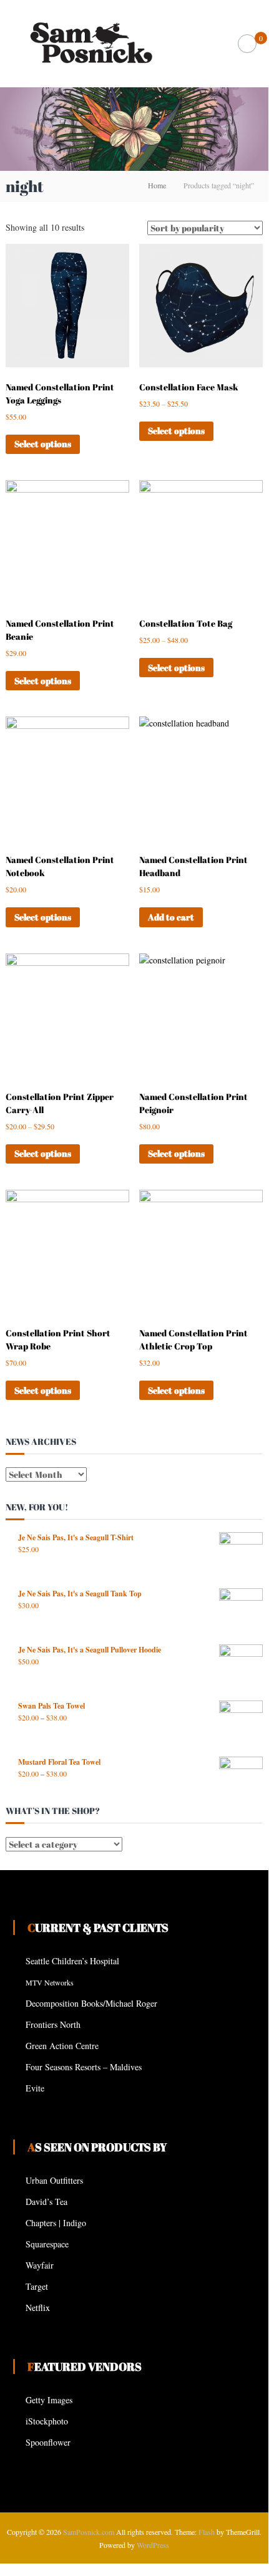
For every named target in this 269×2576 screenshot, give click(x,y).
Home (157, 185)
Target (37, 2286)
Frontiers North (53, 2024)
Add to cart (171, 917)
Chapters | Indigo (56, 2223)
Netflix (38, 2308)
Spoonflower (48, 2442)
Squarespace (47, 2244)
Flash (207, 2532)
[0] (247, 44)
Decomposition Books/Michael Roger (91, 2003)
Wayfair (40, 2265)
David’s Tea (46, 2202)
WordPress (153, 2545)
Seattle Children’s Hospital (72, 1961)
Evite (35, 2088)
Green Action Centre (62, 2046)
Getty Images (49, 2400)
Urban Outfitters (54, 2180)
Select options (43, 444)
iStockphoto (47, 2421)
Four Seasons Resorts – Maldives (84, 2067)
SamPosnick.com (89, 2532)
